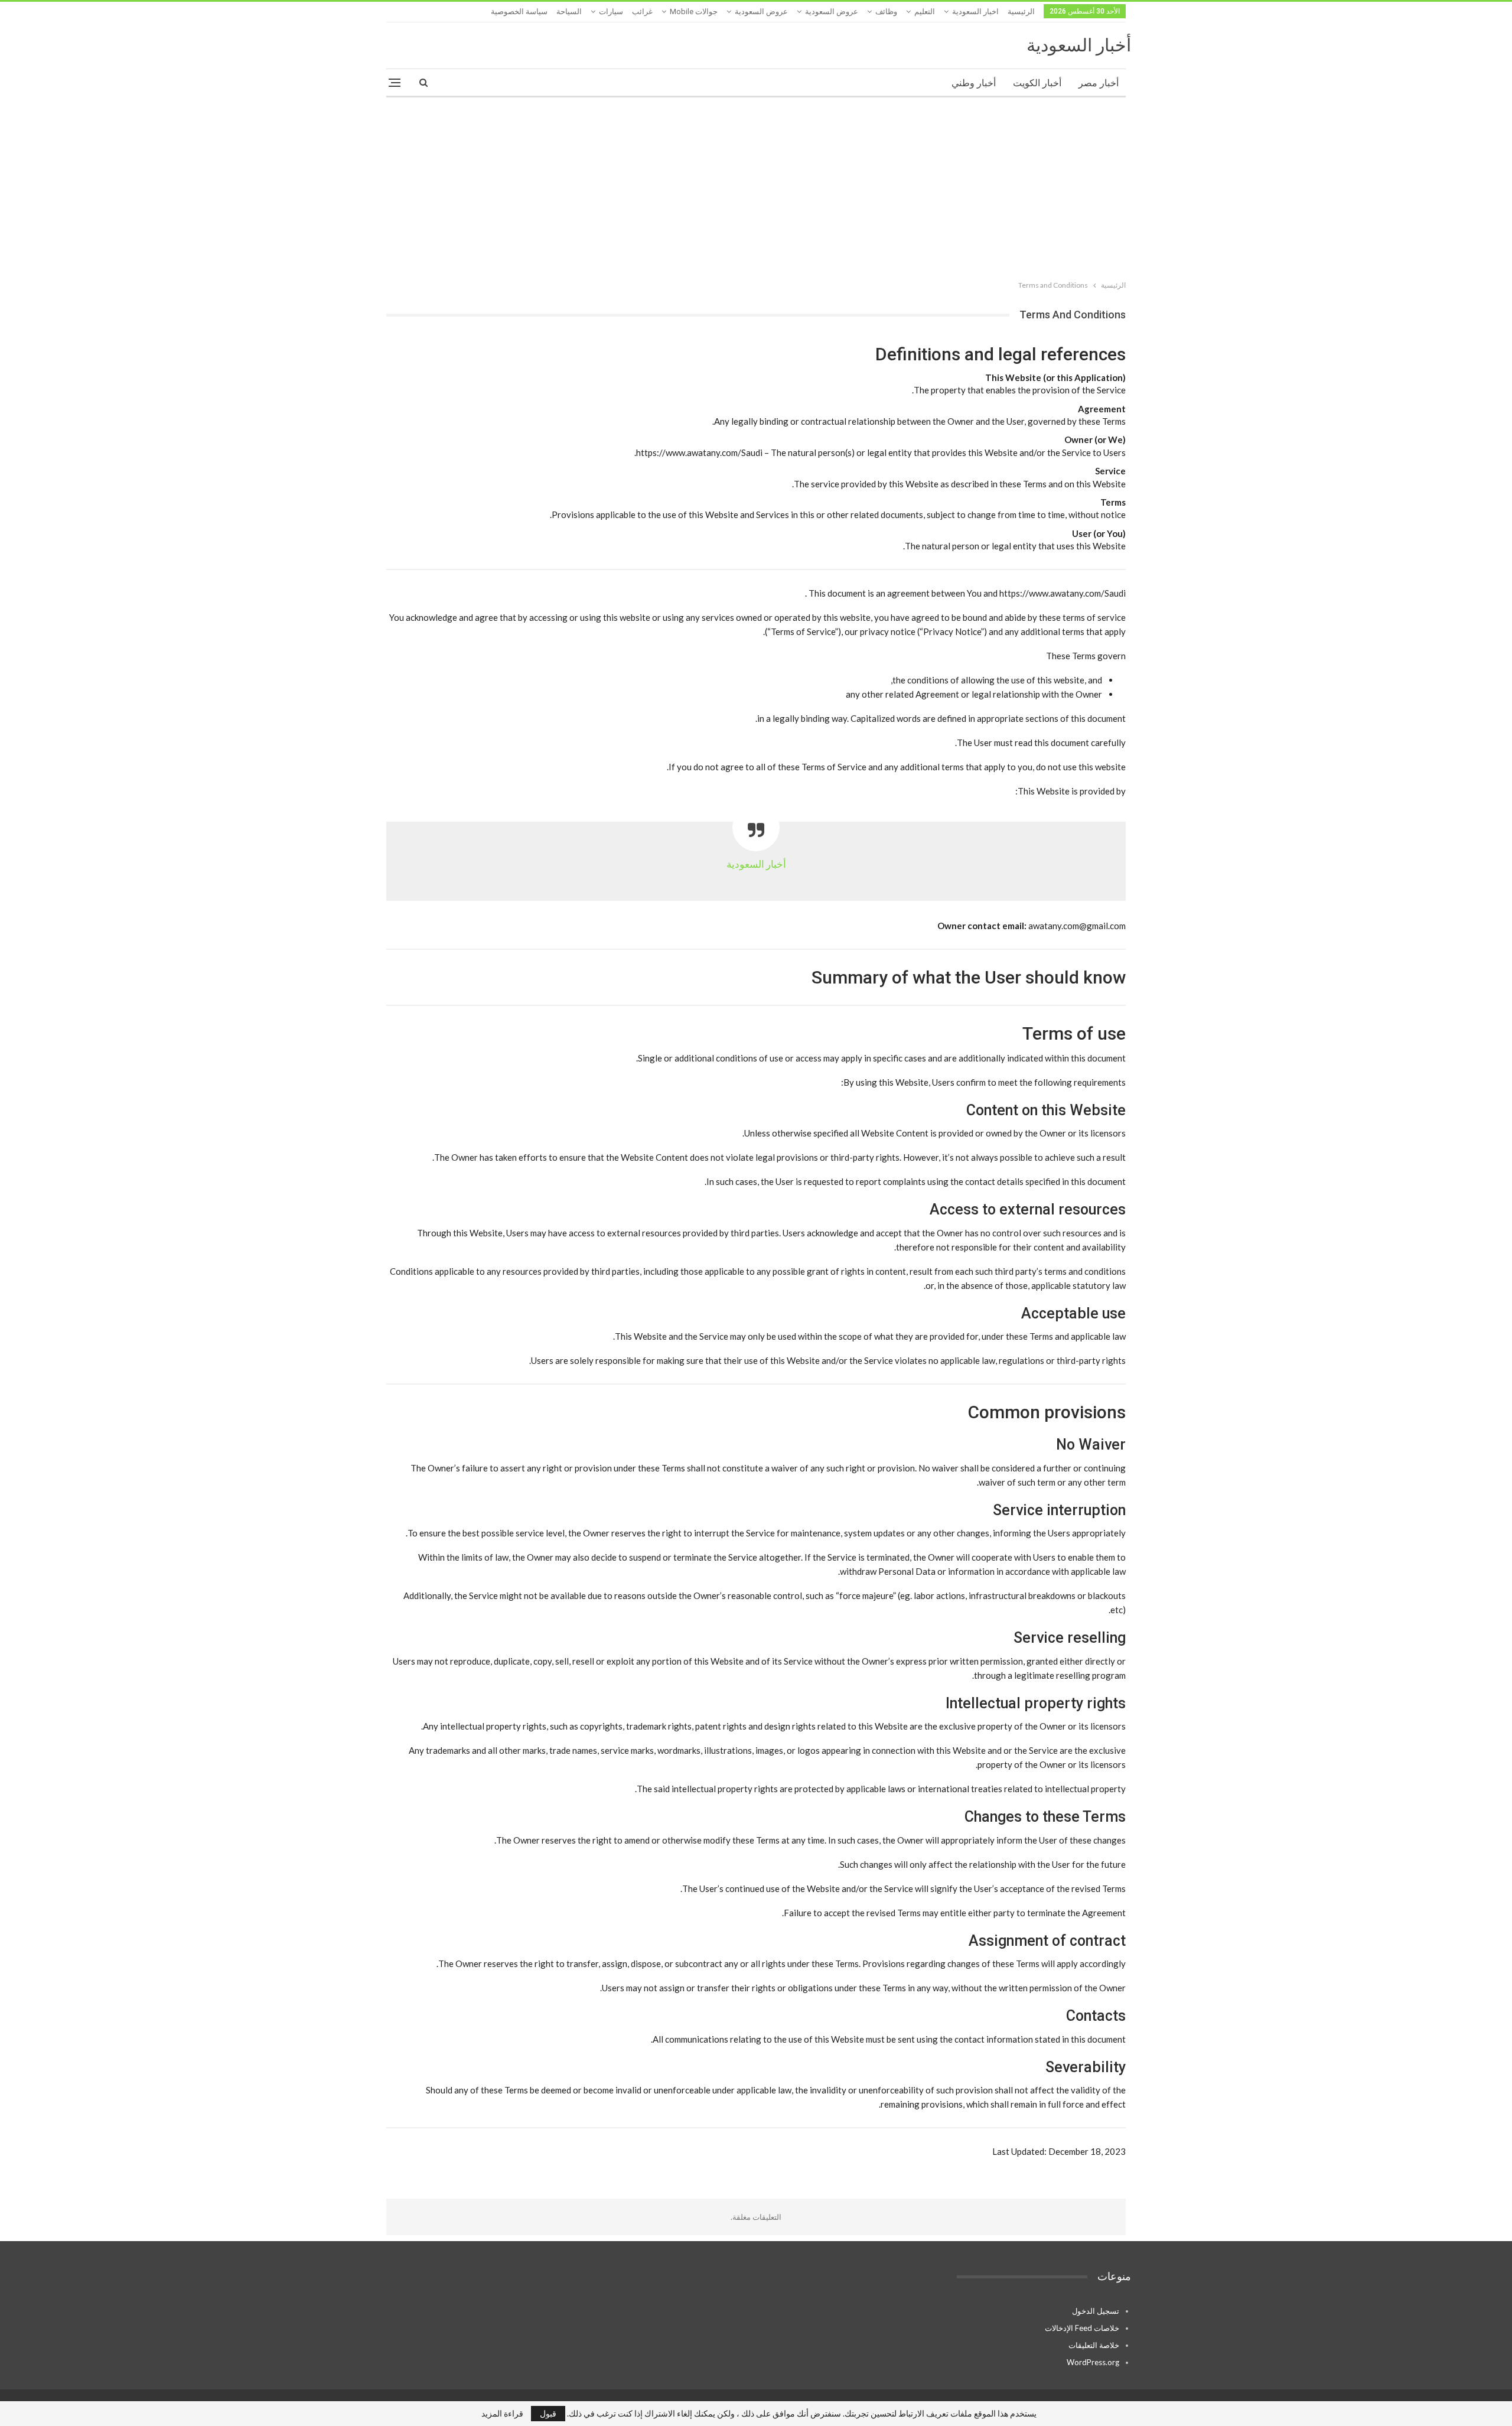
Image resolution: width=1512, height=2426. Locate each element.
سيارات (611, 12)
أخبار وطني (974, 83)
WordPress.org (1093, 2362)
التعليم (925, 12)
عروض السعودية (832, 12)
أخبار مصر (1099, 83)
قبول (548, 2413)
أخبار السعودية (1079, 45)
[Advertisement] (756, 186)
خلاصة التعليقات (1094, 2345)
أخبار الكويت (1037, 83)
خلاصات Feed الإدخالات (1082, 2328)
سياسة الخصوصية (519, 12)
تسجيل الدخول (1096, 2311)
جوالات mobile (694, 12)
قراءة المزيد (502, 2414)
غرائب (642, 12)
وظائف (886, 12)
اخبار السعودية (975, 12)
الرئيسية (1021, 12)
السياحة (569, 12)
